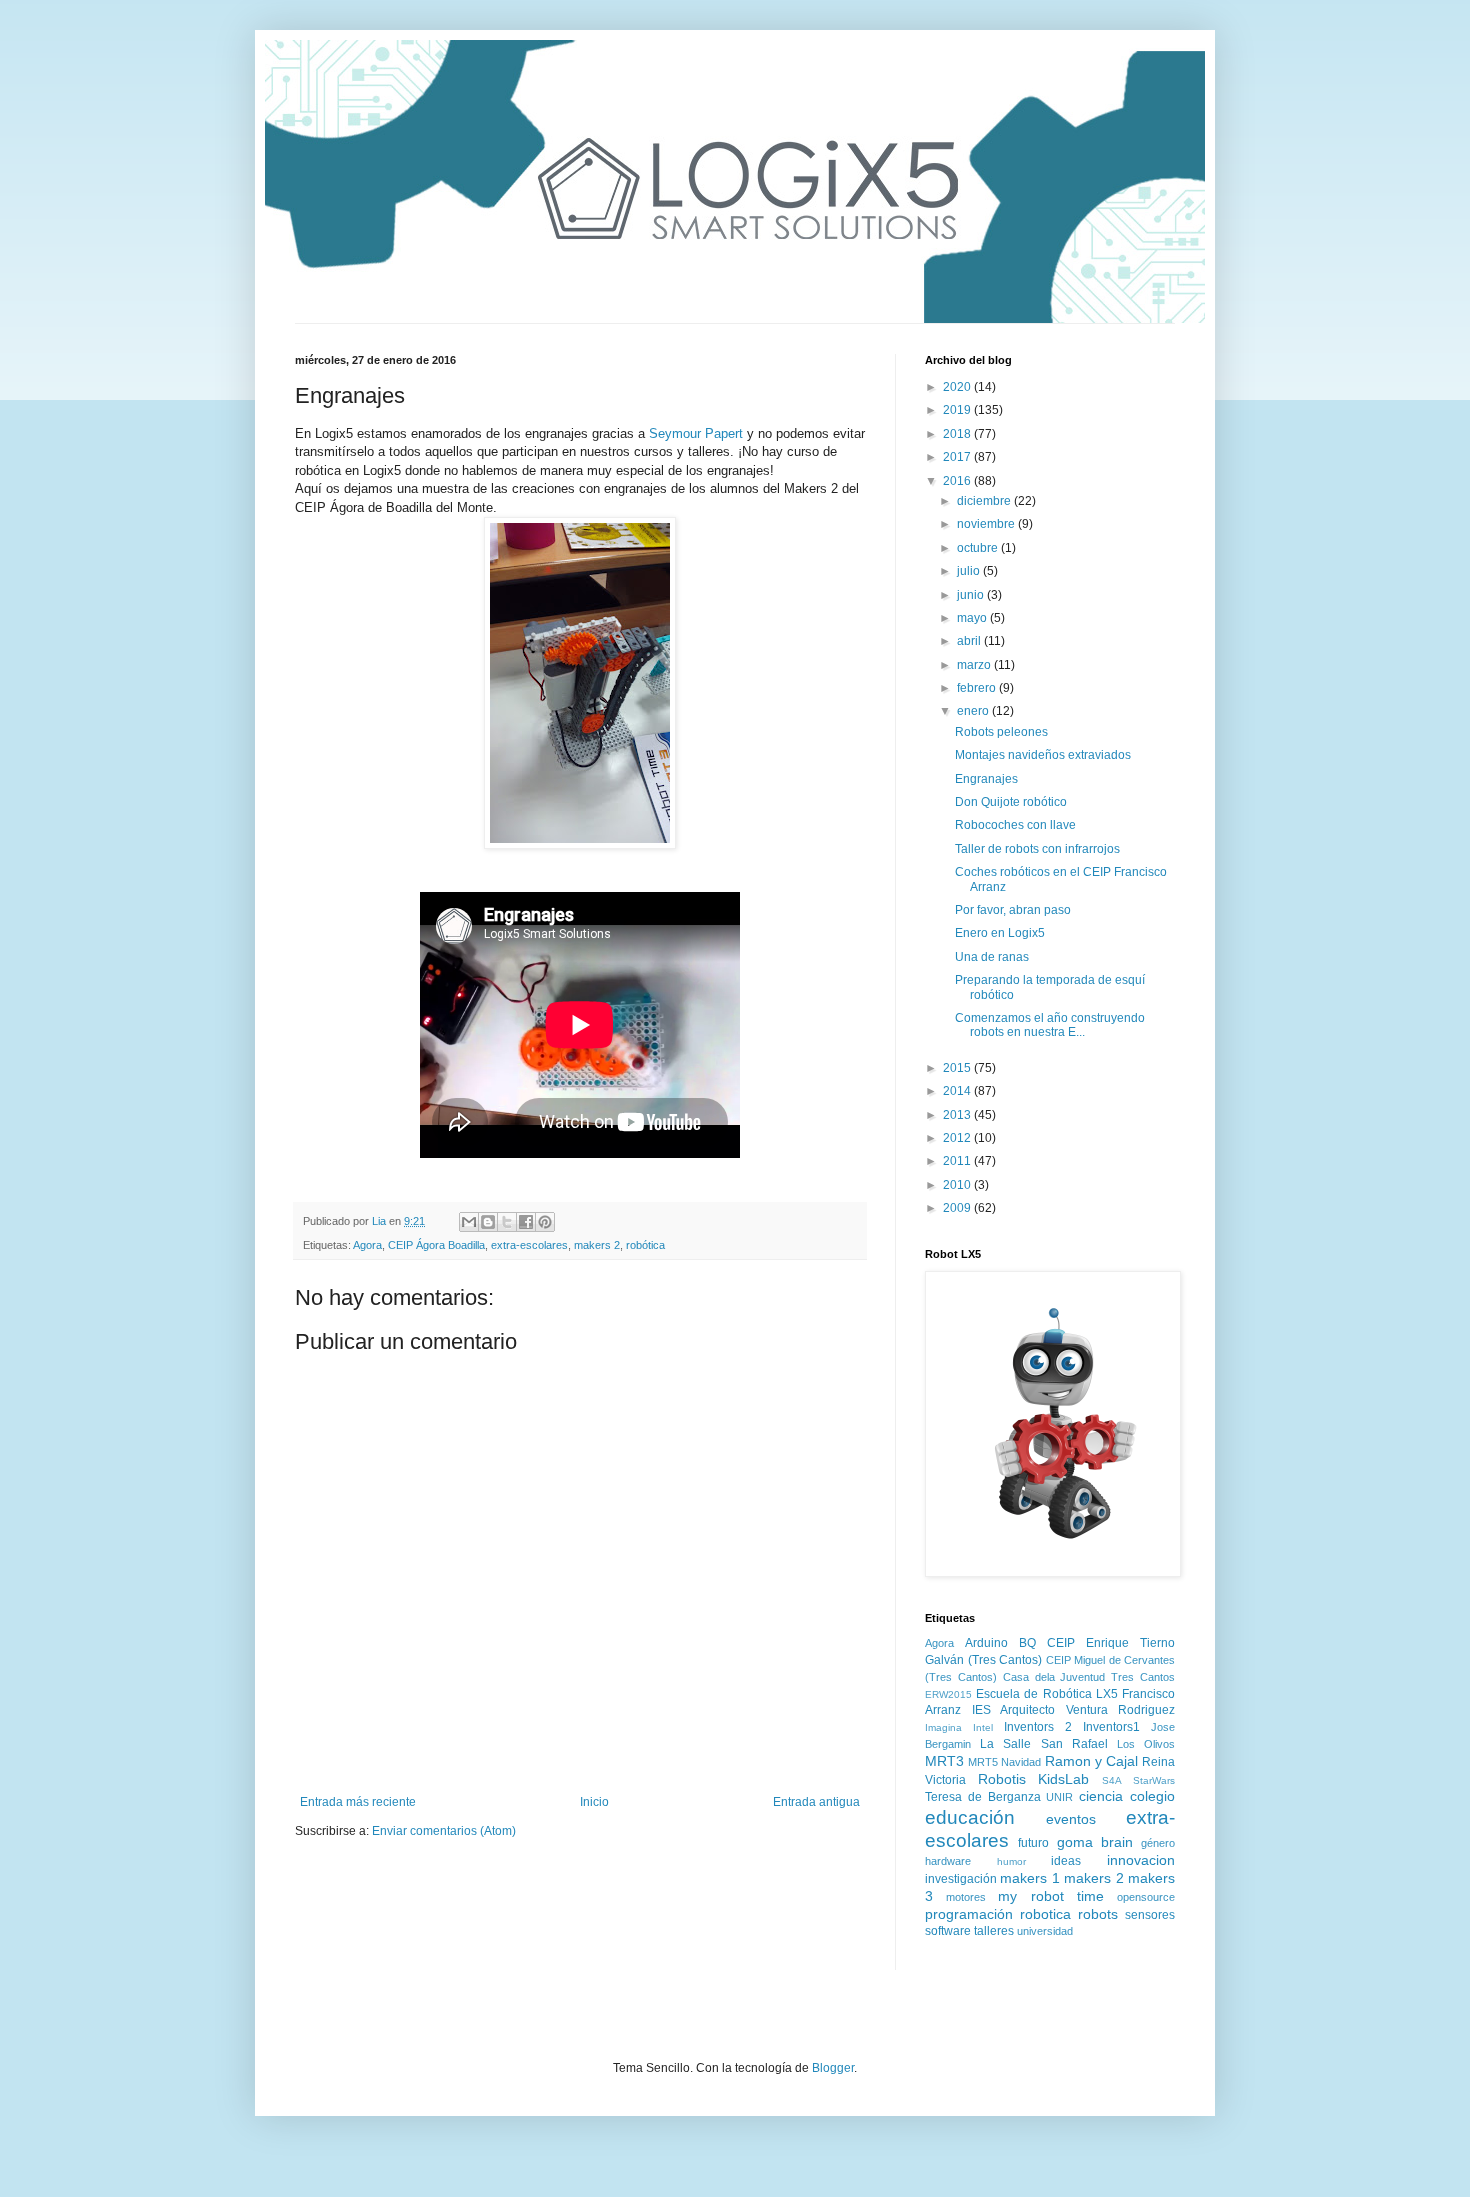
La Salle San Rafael (1044, 1744)
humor (1011, 1861)
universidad (1045, 1931)
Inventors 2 (1038, 1727)
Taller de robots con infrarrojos (1037, 849)
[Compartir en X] (507, 1222)
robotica (1045, 1914)
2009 (958, 1208)
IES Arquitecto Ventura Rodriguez (1074, 1710)
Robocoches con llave (1015, 825)
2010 (958, 1185)
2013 (958, 1115)
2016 (958, 481)
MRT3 (944, 1761)
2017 (958, 457)
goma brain (1095, 1842)
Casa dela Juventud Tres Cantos (1089, 1677)
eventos (1071, 1819)
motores (966, 1897)
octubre (979, 548)
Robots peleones (1001, 732)
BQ (1027, 1643)
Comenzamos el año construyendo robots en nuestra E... (1050, 1025)
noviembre (987, 524)
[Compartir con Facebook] (526, 1222)
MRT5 (983, 1762)
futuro (1033, 1843)
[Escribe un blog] (488, 1222)
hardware (948, 1861)
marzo (975, 665)
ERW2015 (948, 1694)
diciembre (985, 501)
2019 (958, 410)
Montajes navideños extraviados (1043, 755)
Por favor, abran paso (1013, 910)
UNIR (1059, 1797)
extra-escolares (529, 1245)
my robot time (1050, 1896)
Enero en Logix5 (1000, 933)
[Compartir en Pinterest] (545, 1222)
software (948, 1931)
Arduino (986, 1643)
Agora (367, 1245)
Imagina (943, 1727)
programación (969, 1914)
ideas (1066, 1861)
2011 (958, 1161)
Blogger (833, 2068)
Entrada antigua (816, 1802)
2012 (958, 1138)
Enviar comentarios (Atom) (444, 1831)
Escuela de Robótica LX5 (1047, 1694)
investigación (961, 1879)
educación (970, 1817)
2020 (958, 387)
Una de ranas (992, 957)
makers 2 (597, 1245)
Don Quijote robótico (1011, 802)
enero (974, 711)
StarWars (1154, 1780)
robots (1098, 1914)
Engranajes (986, 779)
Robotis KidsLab (1034, 1779)
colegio (1152, 1796)
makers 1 (1029, 1878)
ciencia (1101, 1796)
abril (970, 641)
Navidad (1021, 1762)
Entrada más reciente (358, 1802)
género (1158, 1843)
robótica (645, 1245)
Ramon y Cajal (1091, 1761)
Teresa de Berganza (983, 1797)
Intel (983, 1727)
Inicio (594, 1802)
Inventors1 (1111, 1727)
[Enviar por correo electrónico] (469, 1222)
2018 (958, 434)
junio (972, 595)
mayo (973, 618)
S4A (1112, 1780)
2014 (958, 1091)
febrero (978, 688)
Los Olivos (1146, 1744)
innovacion (1141, 1860)
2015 (958, 1068)
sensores (1150, 1915)
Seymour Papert (696, 433)
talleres (994, 1931)
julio (970, 571)
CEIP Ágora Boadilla (436, 1245)
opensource (1146, 1897)
